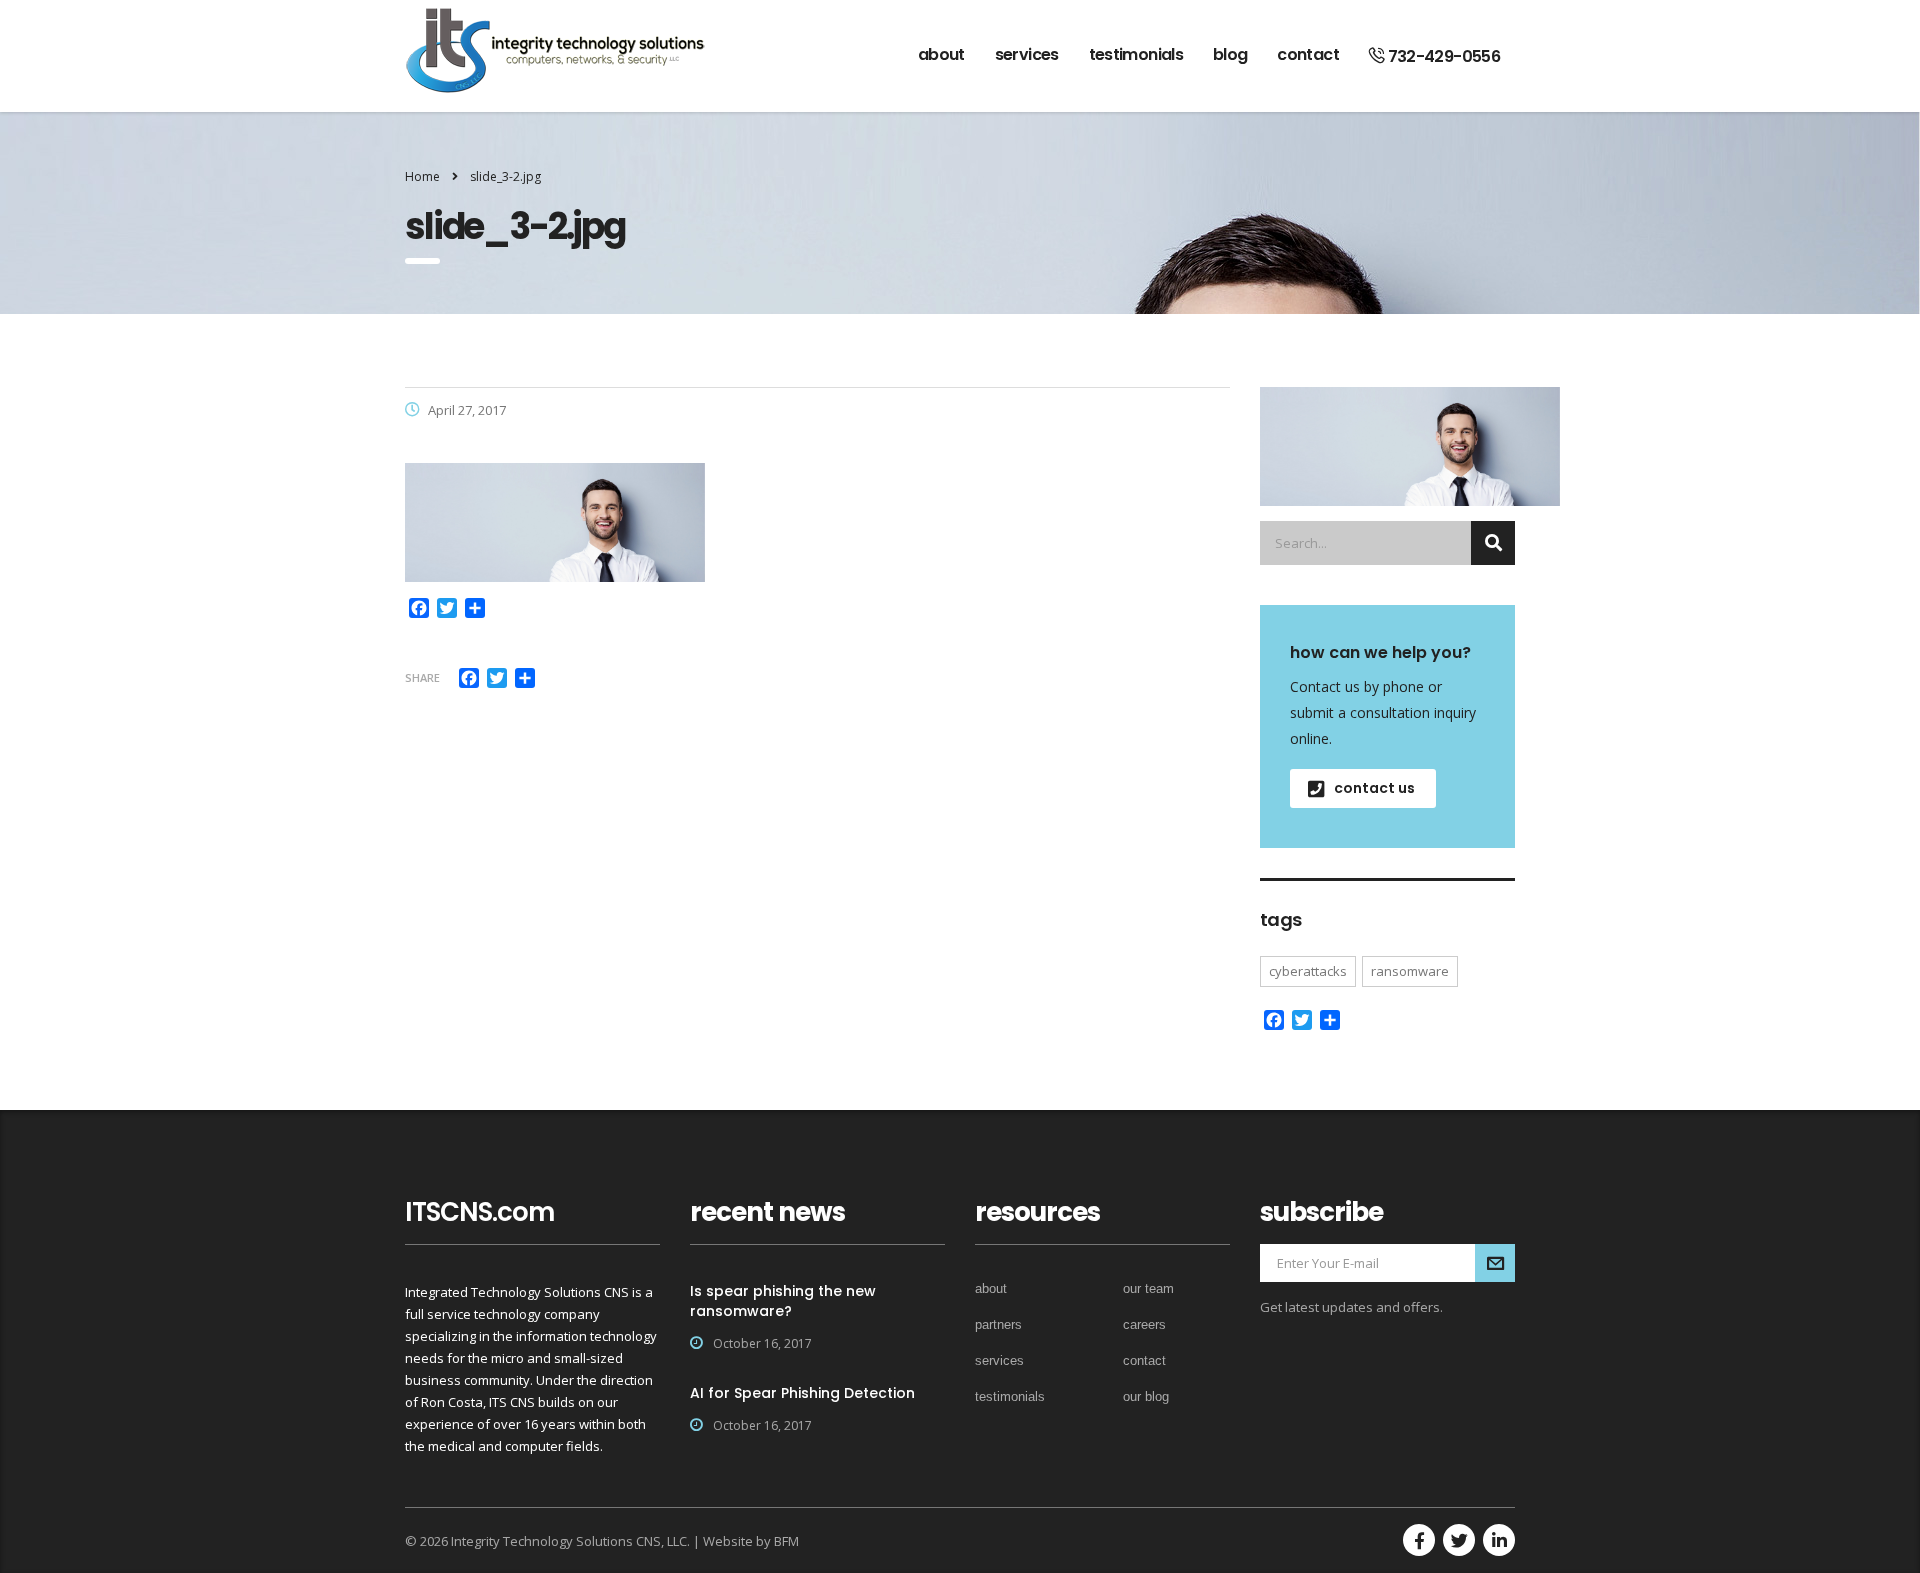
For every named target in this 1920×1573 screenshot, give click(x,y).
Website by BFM (751, 1541)
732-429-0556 (1442, 56)
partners (998, 1324)
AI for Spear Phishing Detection (802, 1393)
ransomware (1410, 971)
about (941, 54)
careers (1144, 1324)
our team (1148, 1288)
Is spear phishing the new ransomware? (783, 1301)
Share (422, 677)
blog (1230, 54)
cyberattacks (1308, 971)
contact (1308, 54)
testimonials (1136, 54)
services (1027, 54)
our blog (1146, 1396)
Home (422, 176)
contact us (1374, 788)
